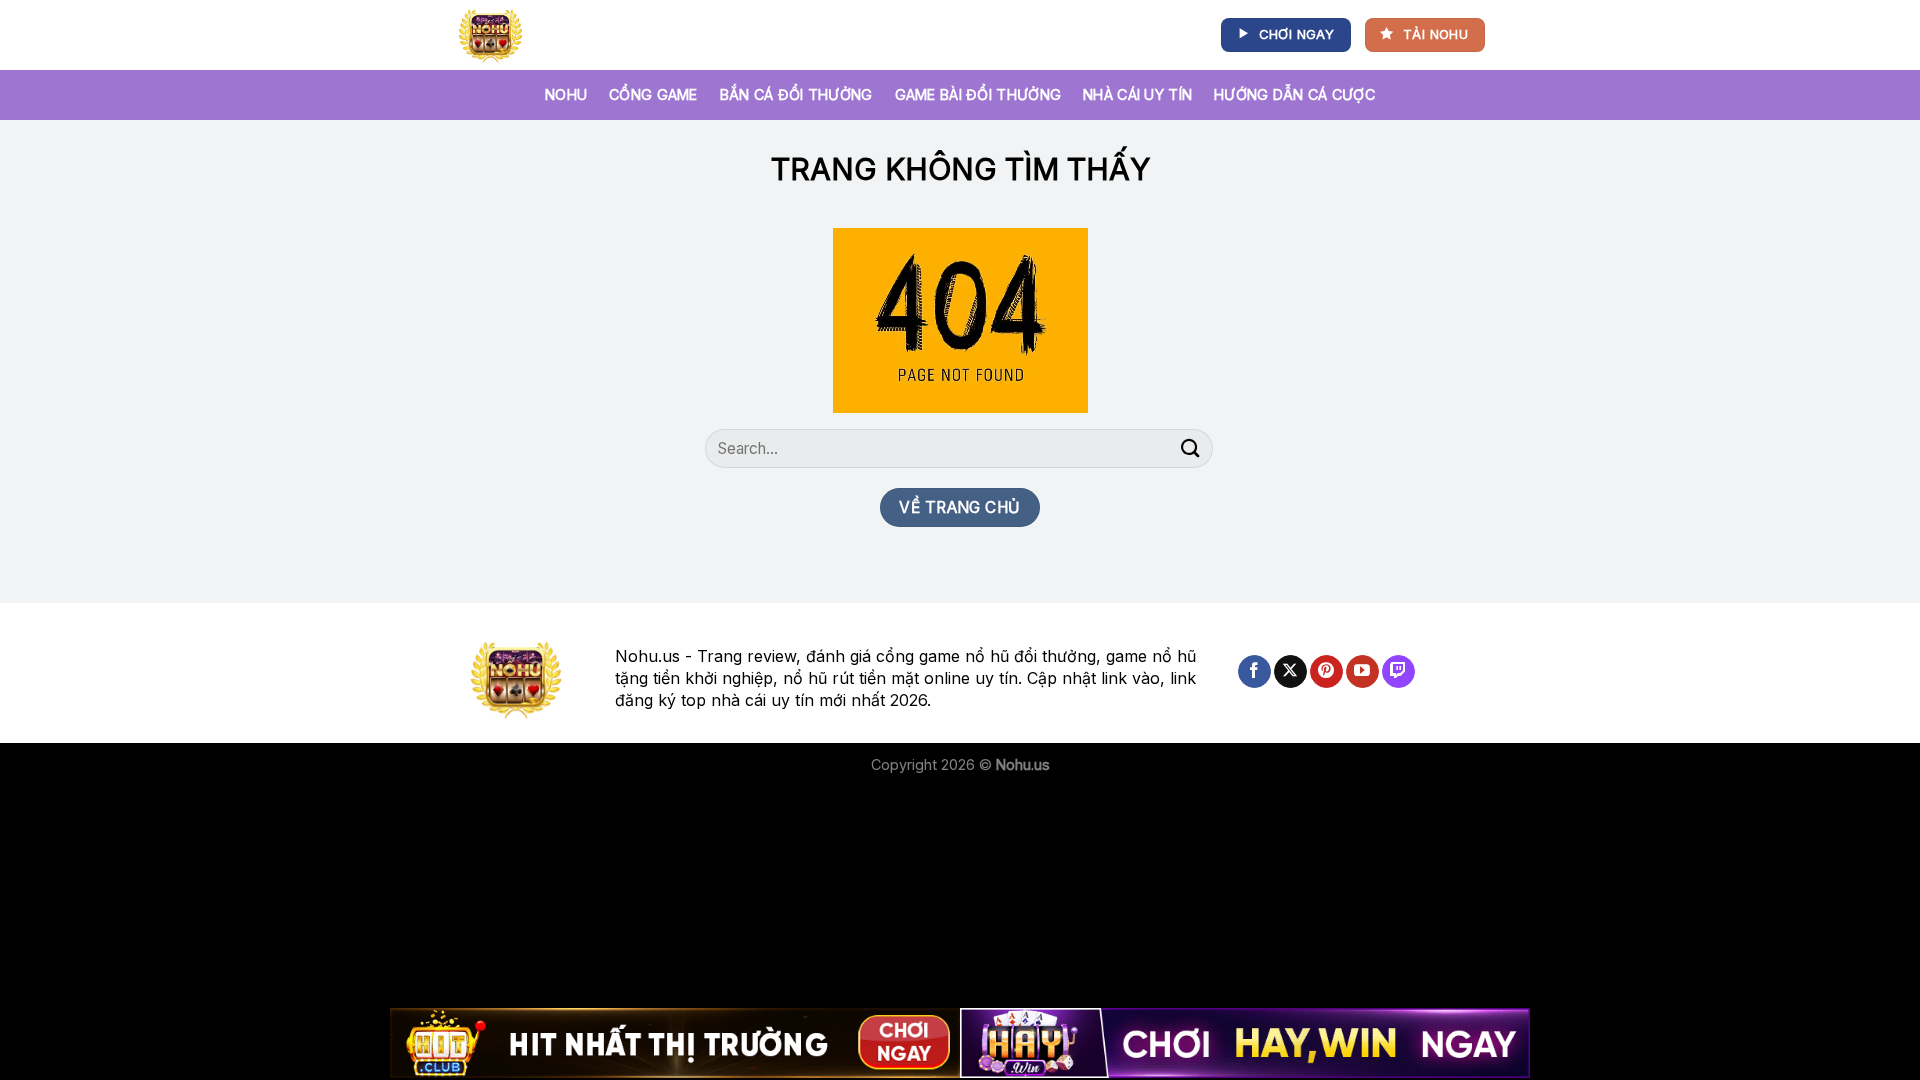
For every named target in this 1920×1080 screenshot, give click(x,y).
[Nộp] (1191, 448)
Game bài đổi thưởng (978, 94)
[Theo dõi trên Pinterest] (1326, 672)
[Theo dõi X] (1290, 672)
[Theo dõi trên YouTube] (1362, 672)
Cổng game (653, 94)
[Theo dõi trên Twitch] (1398, 672)
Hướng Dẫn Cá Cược (1294, 94)
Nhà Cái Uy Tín (1137, 94)
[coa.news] (494, 35)
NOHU (566, 94)
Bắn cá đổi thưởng (796, 94)
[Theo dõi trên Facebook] (1254, 672)
